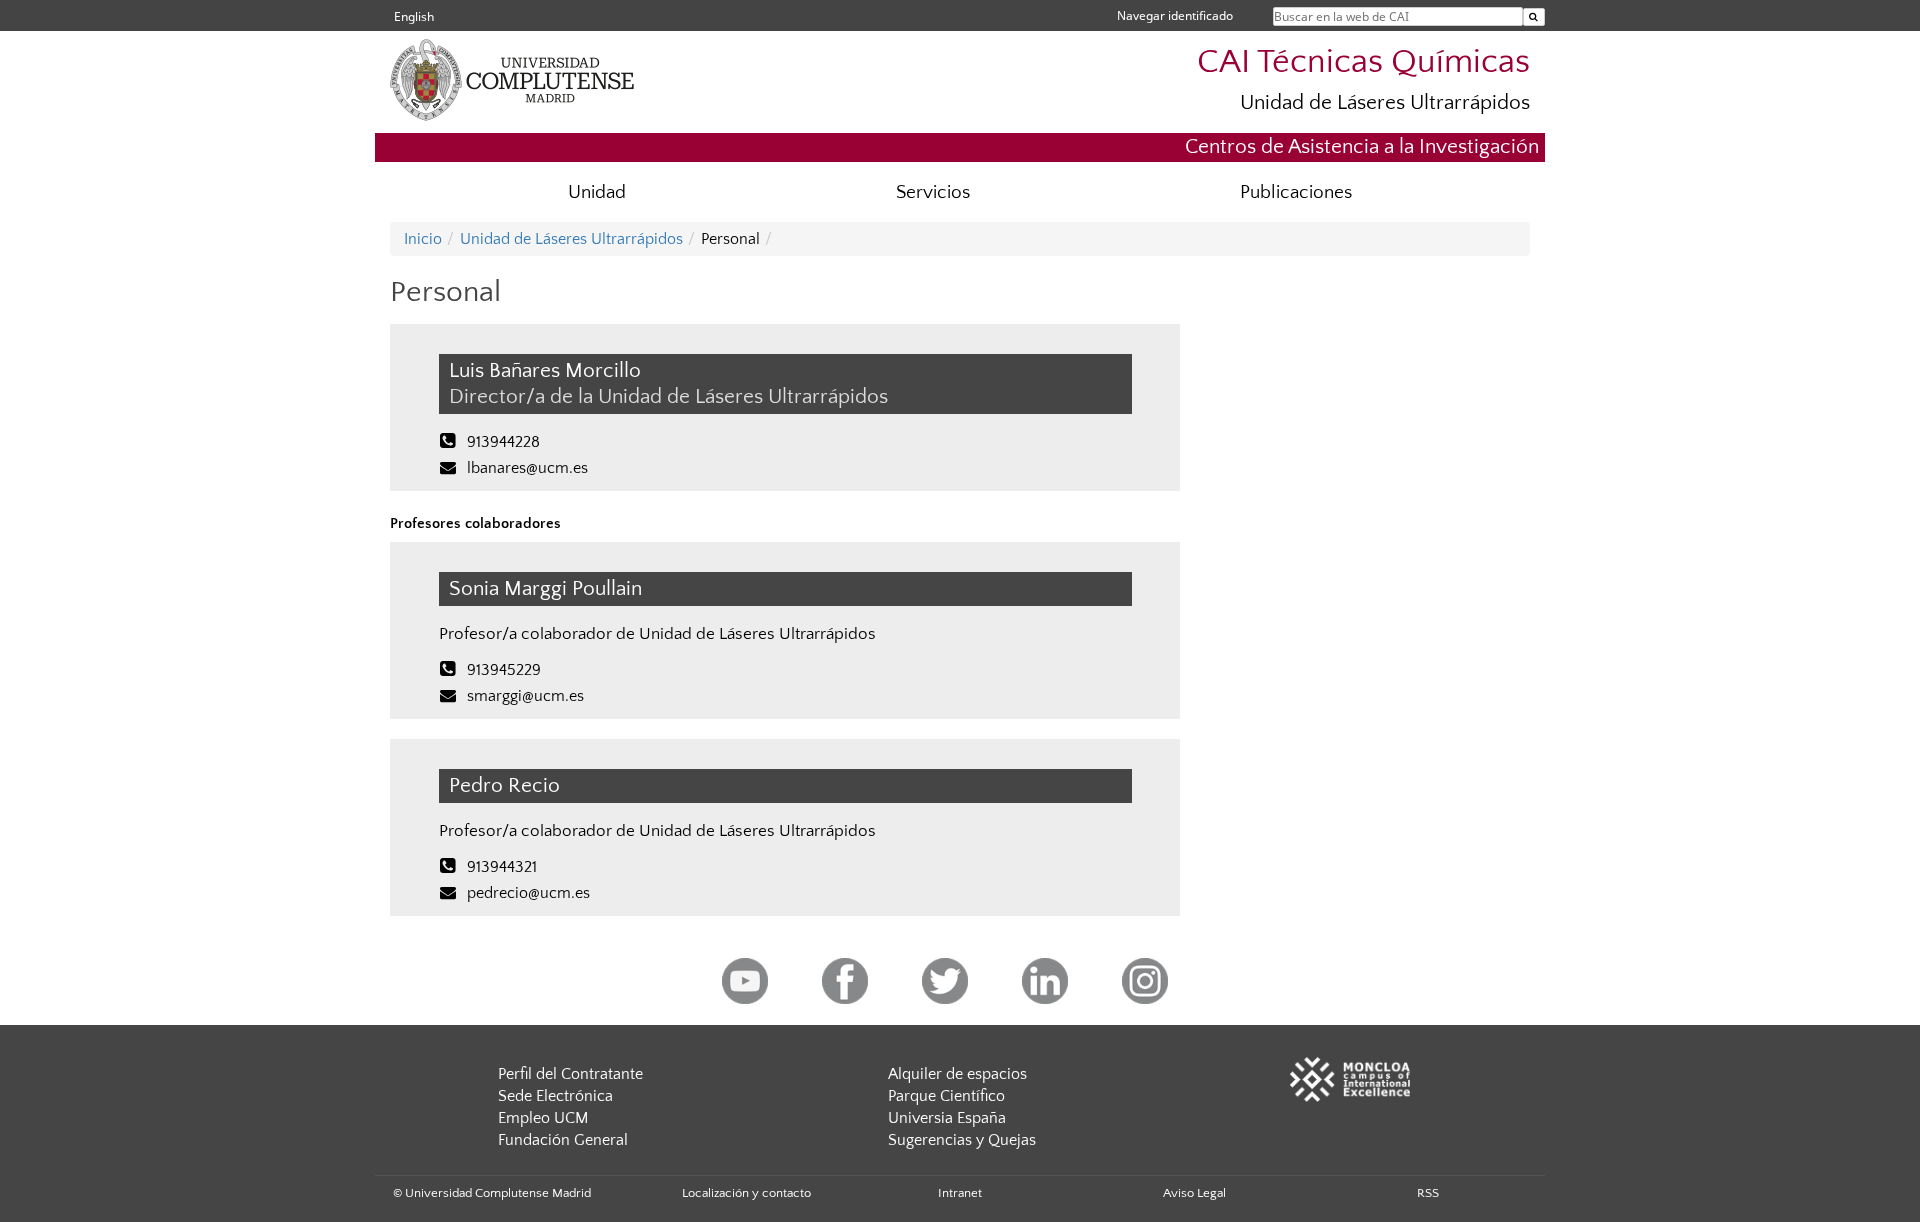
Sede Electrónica (555, 1096)
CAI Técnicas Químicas (1363, 62)
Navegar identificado (1175, 15)
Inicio (423, 239)
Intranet (960, 1193)
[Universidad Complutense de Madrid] (550, 115)
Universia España (947, 1118)
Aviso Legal (1194, 1193)
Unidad (597, 192)
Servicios (933, 192)
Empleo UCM (543, 1118)
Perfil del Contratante (570, 1074)
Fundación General (563, 1140)
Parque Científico (946, 1096)
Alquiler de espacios (957, 1074)
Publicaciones (1296, 192)
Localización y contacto (746, 1193)
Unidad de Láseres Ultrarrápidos (1385, 102)
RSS (1428, 1193)
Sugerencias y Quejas (962, 1140)
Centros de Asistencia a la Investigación (1362, 146)
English (414, 16)
